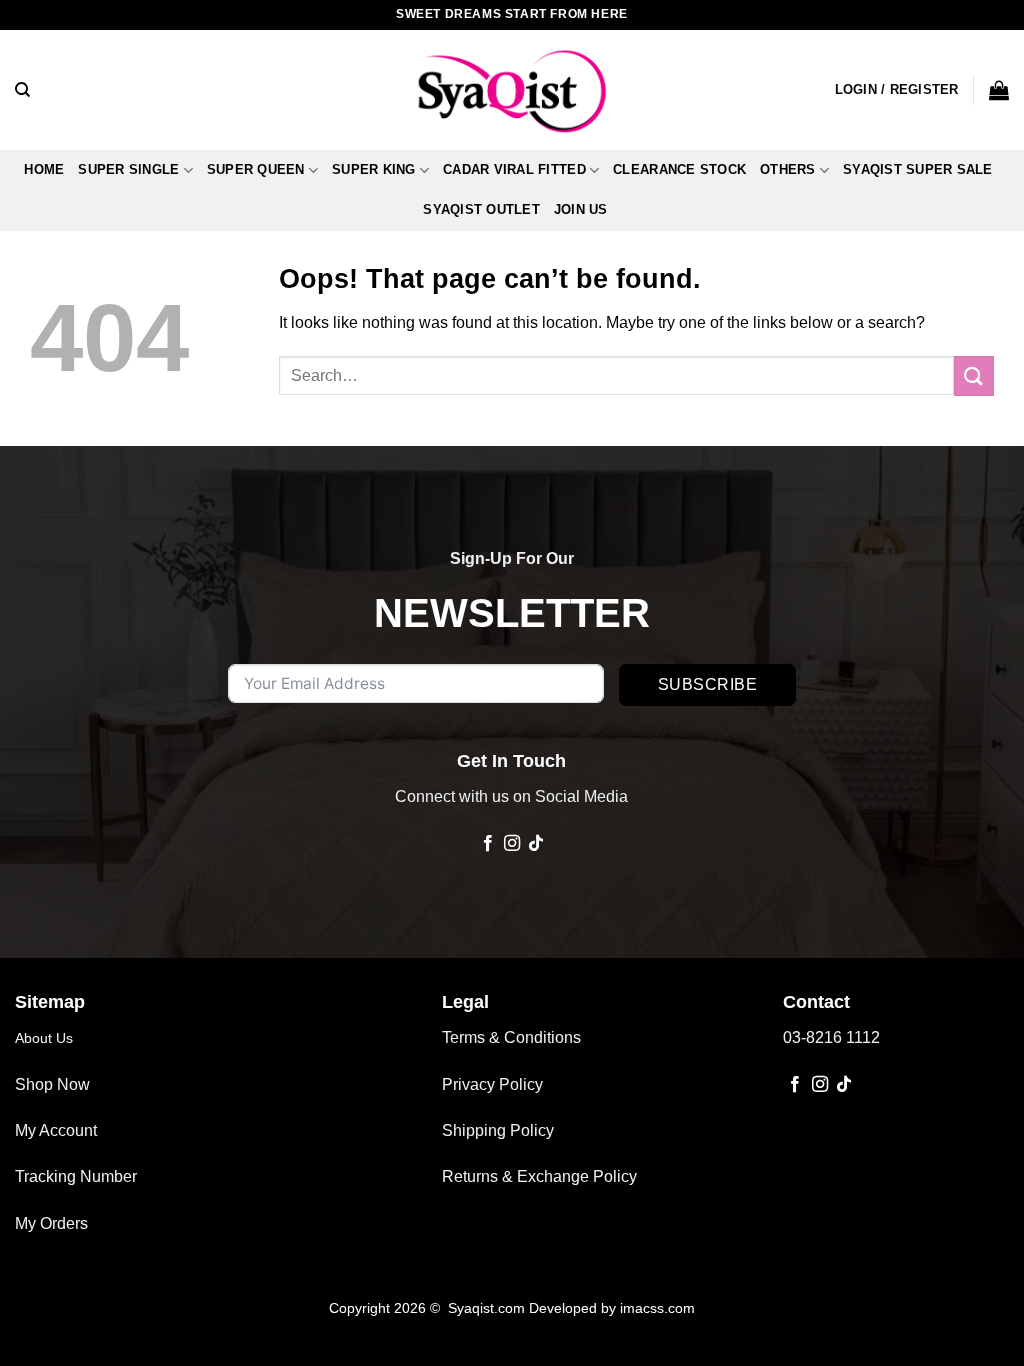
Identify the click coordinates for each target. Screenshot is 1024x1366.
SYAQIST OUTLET (481, 209)
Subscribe (707, 684)
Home (44, 169)
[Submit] (974, 375)
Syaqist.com (488, 1308)
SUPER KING (374, 169)
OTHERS (788, 169)
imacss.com (657, 1308)
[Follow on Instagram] (512, 844)
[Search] (22, 90)
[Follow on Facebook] (487, 844)
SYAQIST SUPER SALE (918, 169)
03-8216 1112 (831, 1037)
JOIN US (581, 209)
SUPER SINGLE (128, 169)
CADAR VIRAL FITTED (514, 169)
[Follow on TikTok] (536, 844)
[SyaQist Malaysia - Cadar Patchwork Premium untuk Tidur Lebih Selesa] (512, 90)
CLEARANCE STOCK (679, 169)
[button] (897, 90)
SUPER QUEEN (256, 169)
